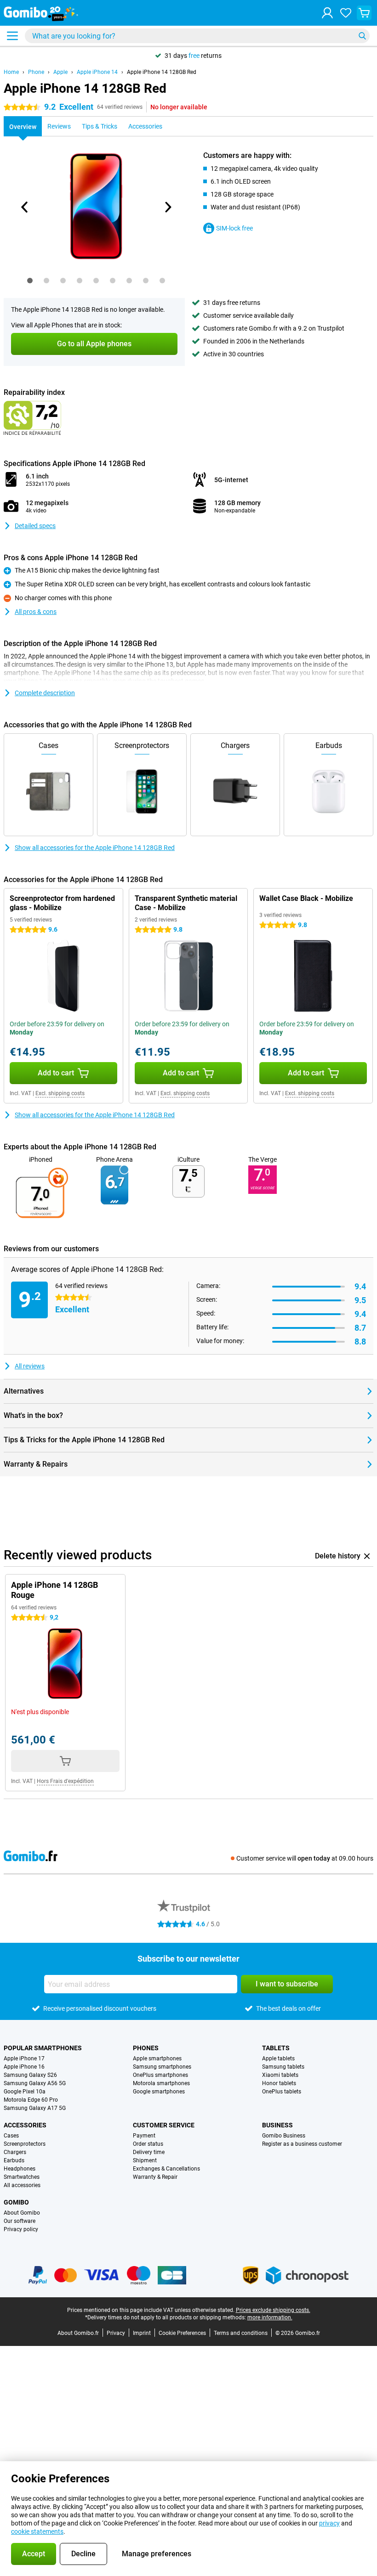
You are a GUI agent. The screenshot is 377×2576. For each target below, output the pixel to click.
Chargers (15, 2152)
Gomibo (16, 2202)
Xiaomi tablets (280, 2075)
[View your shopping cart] (364, 13)
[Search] (362, 36)
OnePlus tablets (282, 2092)
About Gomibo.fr (78, 2333)
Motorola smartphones (161, 2083)
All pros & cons (36, 612)
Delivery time (149, 2152)
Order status (148, 2144)
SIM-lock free (234, 228)
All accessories (22, 2185)
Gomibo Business (284, 2136)
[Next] (167, 207)
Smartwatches (22, 2177)
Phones (146, 2048)
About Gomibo (22, 2213)
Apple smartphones (157, 2059)
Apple (60, 72)
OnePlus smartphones (160, 2075)
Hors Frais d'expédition (65, 1781)
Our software (20, 2221)
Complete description (45, 693)
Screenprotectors (25, 2144)
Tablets (276, 2048)
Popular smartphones (43, 2048)
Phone (36, 72)
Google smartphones (159, 2092)
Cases (11, 2136)
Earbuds (14, 2160)
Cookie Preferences (182, 2333)
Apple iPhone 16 (24, 2067)
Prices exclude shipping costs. (273, 2310)
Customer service (164, 2125)
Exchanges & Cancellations (166, 2169)
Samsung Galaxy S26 (30, 2075)
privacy (329, 2523)
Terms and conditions (241, 2333)
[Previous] (25, 207)
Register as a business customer (302, 2144)
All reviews (30, 1366)
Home (11, 72)
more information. (270, 2317)
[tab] (30, 281)
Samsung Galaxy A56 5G (35, 2083)
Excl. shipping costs (60, 1093)
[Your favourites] (346, 13)
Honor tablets (279, 2083)
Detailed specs (35, 526)
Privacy (116, 2333)
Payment (144, 2136)
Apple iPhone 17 (24, 2059)
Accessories (25, 2125)
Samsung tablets (283, 2067)
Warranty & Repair (155, 2177)
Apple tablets (278, 2059)
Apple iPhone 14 (97, 72)
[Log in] (327, 13)
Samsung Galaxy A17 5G (35, 2108)
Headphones (20, 2169)
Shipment (145, 2160)
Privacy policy (21, 2229)
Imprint (142, 2333)
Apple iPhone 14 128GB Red (162, 72)
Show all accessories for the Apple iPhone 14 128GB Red (95, 848)
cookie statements (37, 2531)
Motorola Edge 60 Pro (31, 2100)
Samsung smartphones (162, 2067)
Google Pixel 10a (25, 2092)
